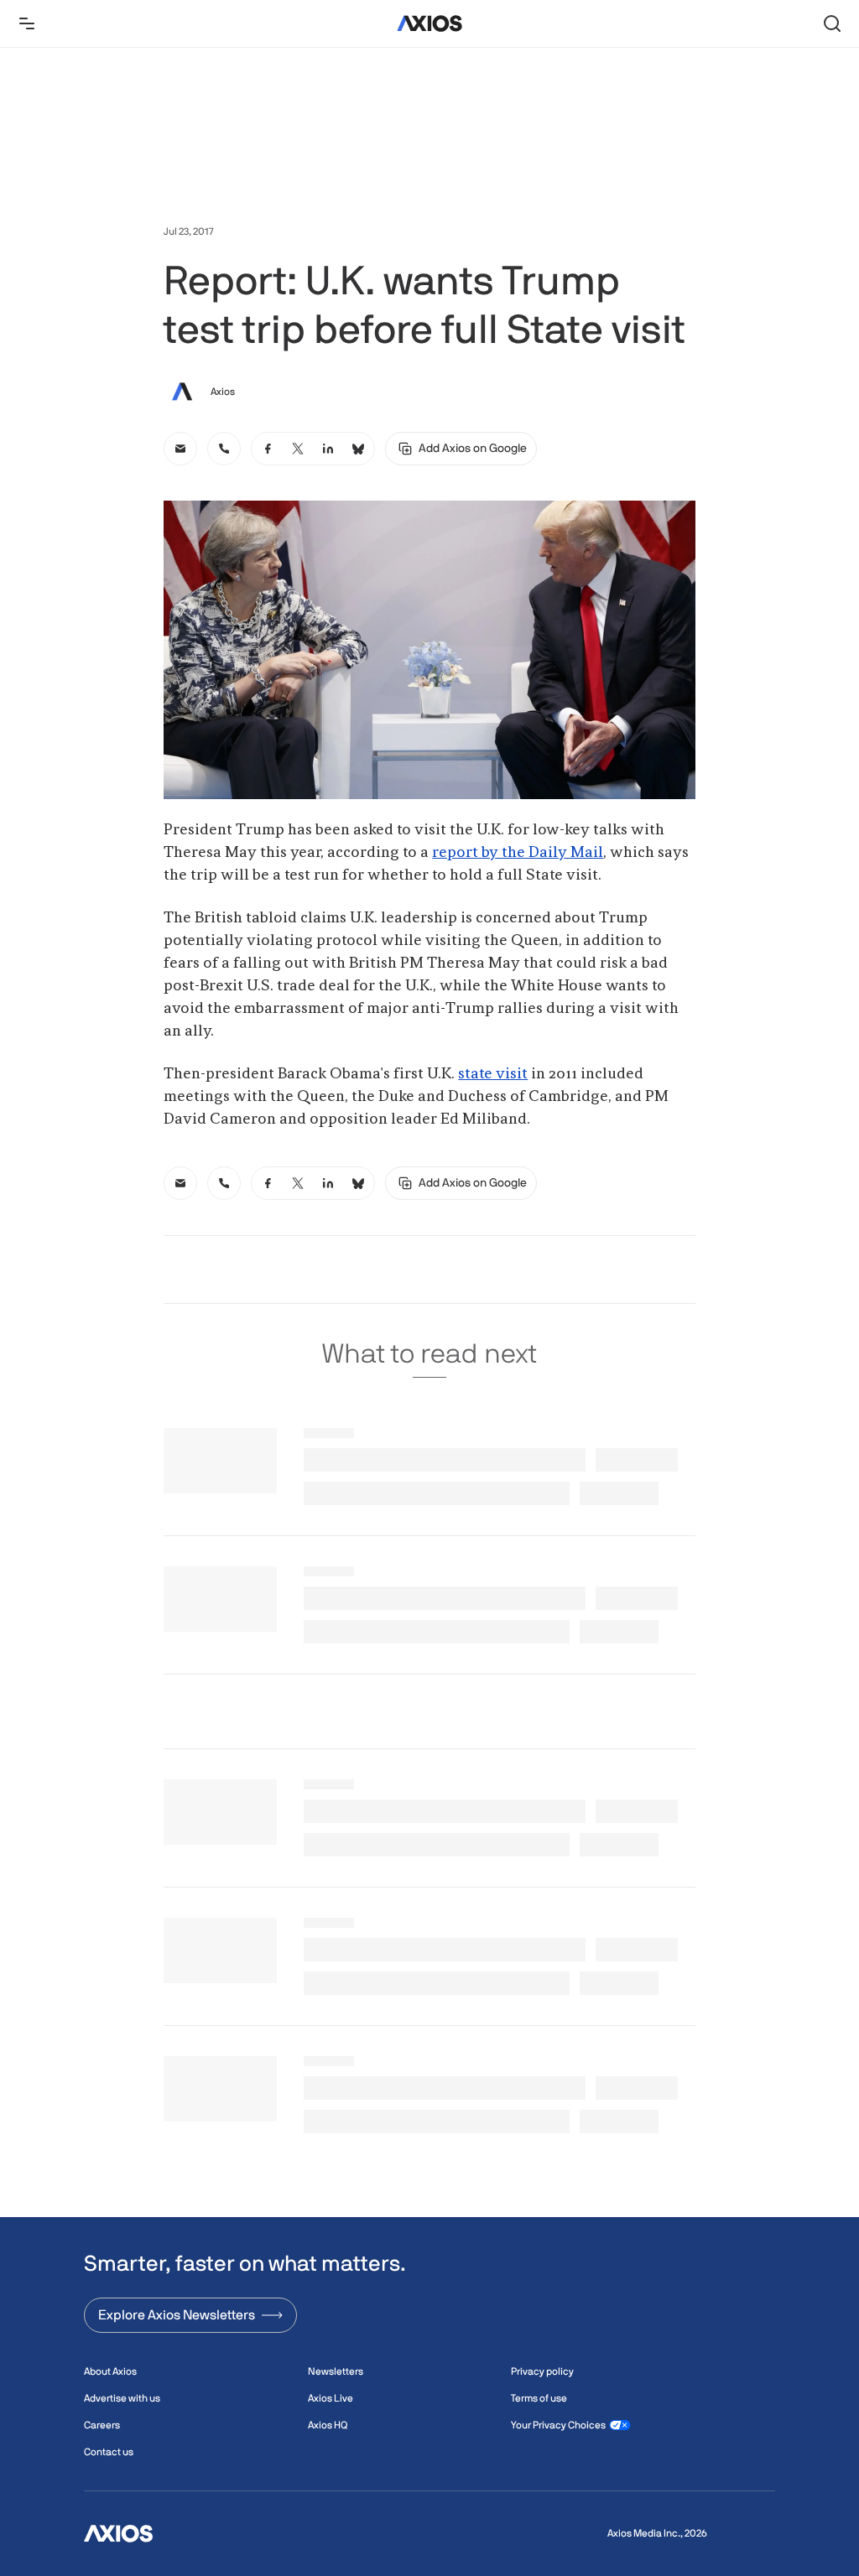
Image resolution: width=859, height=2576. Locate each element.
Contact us (109, 2452)
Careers (102, 2425)
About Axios (110, 2371)
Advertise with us (122, 2398)
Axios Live (331, 2398)
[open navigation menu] (27, 23)
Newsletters (336, 2371)
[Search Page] (832, 23)
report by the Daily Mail (518, 853)
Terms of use (539, 2398)
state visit (493, 1074)
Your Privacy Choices (558, 2425)
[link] (180, 449)
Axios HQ (328, 2425)
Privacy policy (542, 2371)
